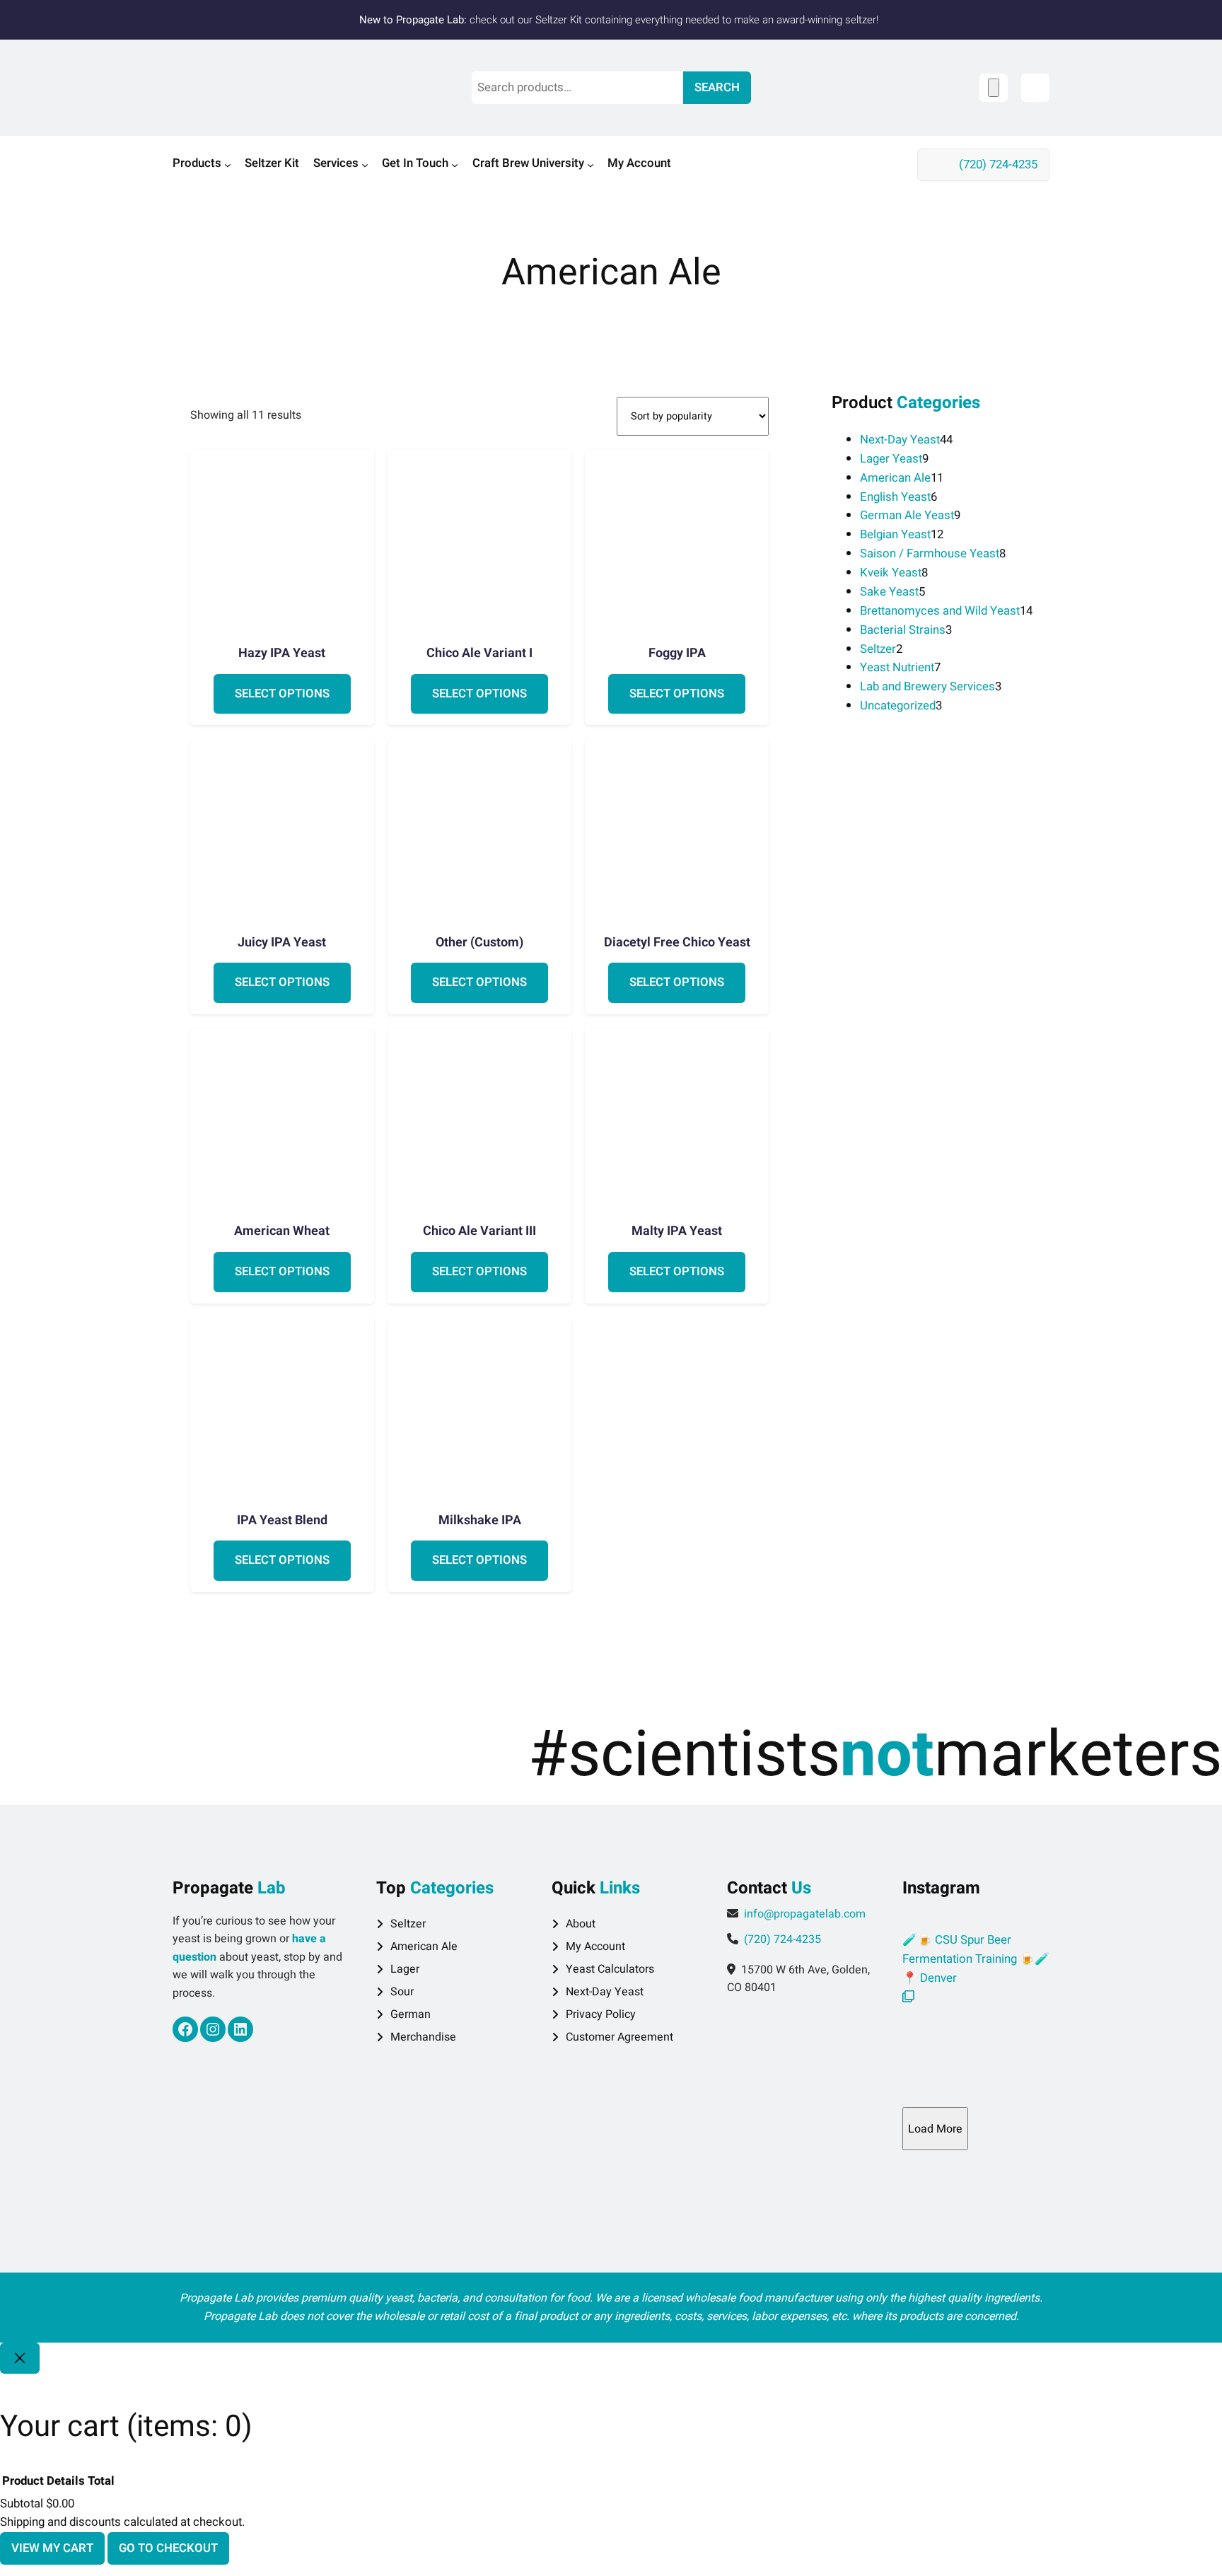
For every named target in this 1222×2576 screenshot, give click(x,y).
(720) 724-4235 (998, 164)
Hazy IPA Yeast (282, 654)
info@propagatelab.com (805, 1914)
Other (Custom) (479, 943)
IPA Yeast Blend (282, 1521)
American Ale (424, 1946)
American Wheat (282, 1231)
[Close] (20, 2358)
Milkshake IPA (480, 1521)
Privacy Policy (601, 2014)
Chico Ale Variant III (479, 1231)
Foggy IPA (677, 654)
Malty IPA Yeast (677, 1231)
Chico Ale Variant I (479, 654)
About (581, 1924)
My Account (595, 1946)
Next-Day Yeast (605, 1992)
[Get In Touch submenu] (455, 165)
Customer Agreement (619, 2037)
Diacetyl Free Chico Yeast (677, 943)
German (411, 2014)
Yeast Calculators (610, 1969)
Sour (402, 1992)
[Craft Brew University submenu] (590, 165)
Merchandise (423, 2037)
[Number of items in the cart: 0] (994, 87)
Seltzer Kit (559, 20)
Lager (405, 1969)
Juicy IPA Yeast (282, 943)
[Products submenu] (228, 165)
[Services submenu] (365, 165)
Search (717, 87)
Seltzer (408, 1924)
